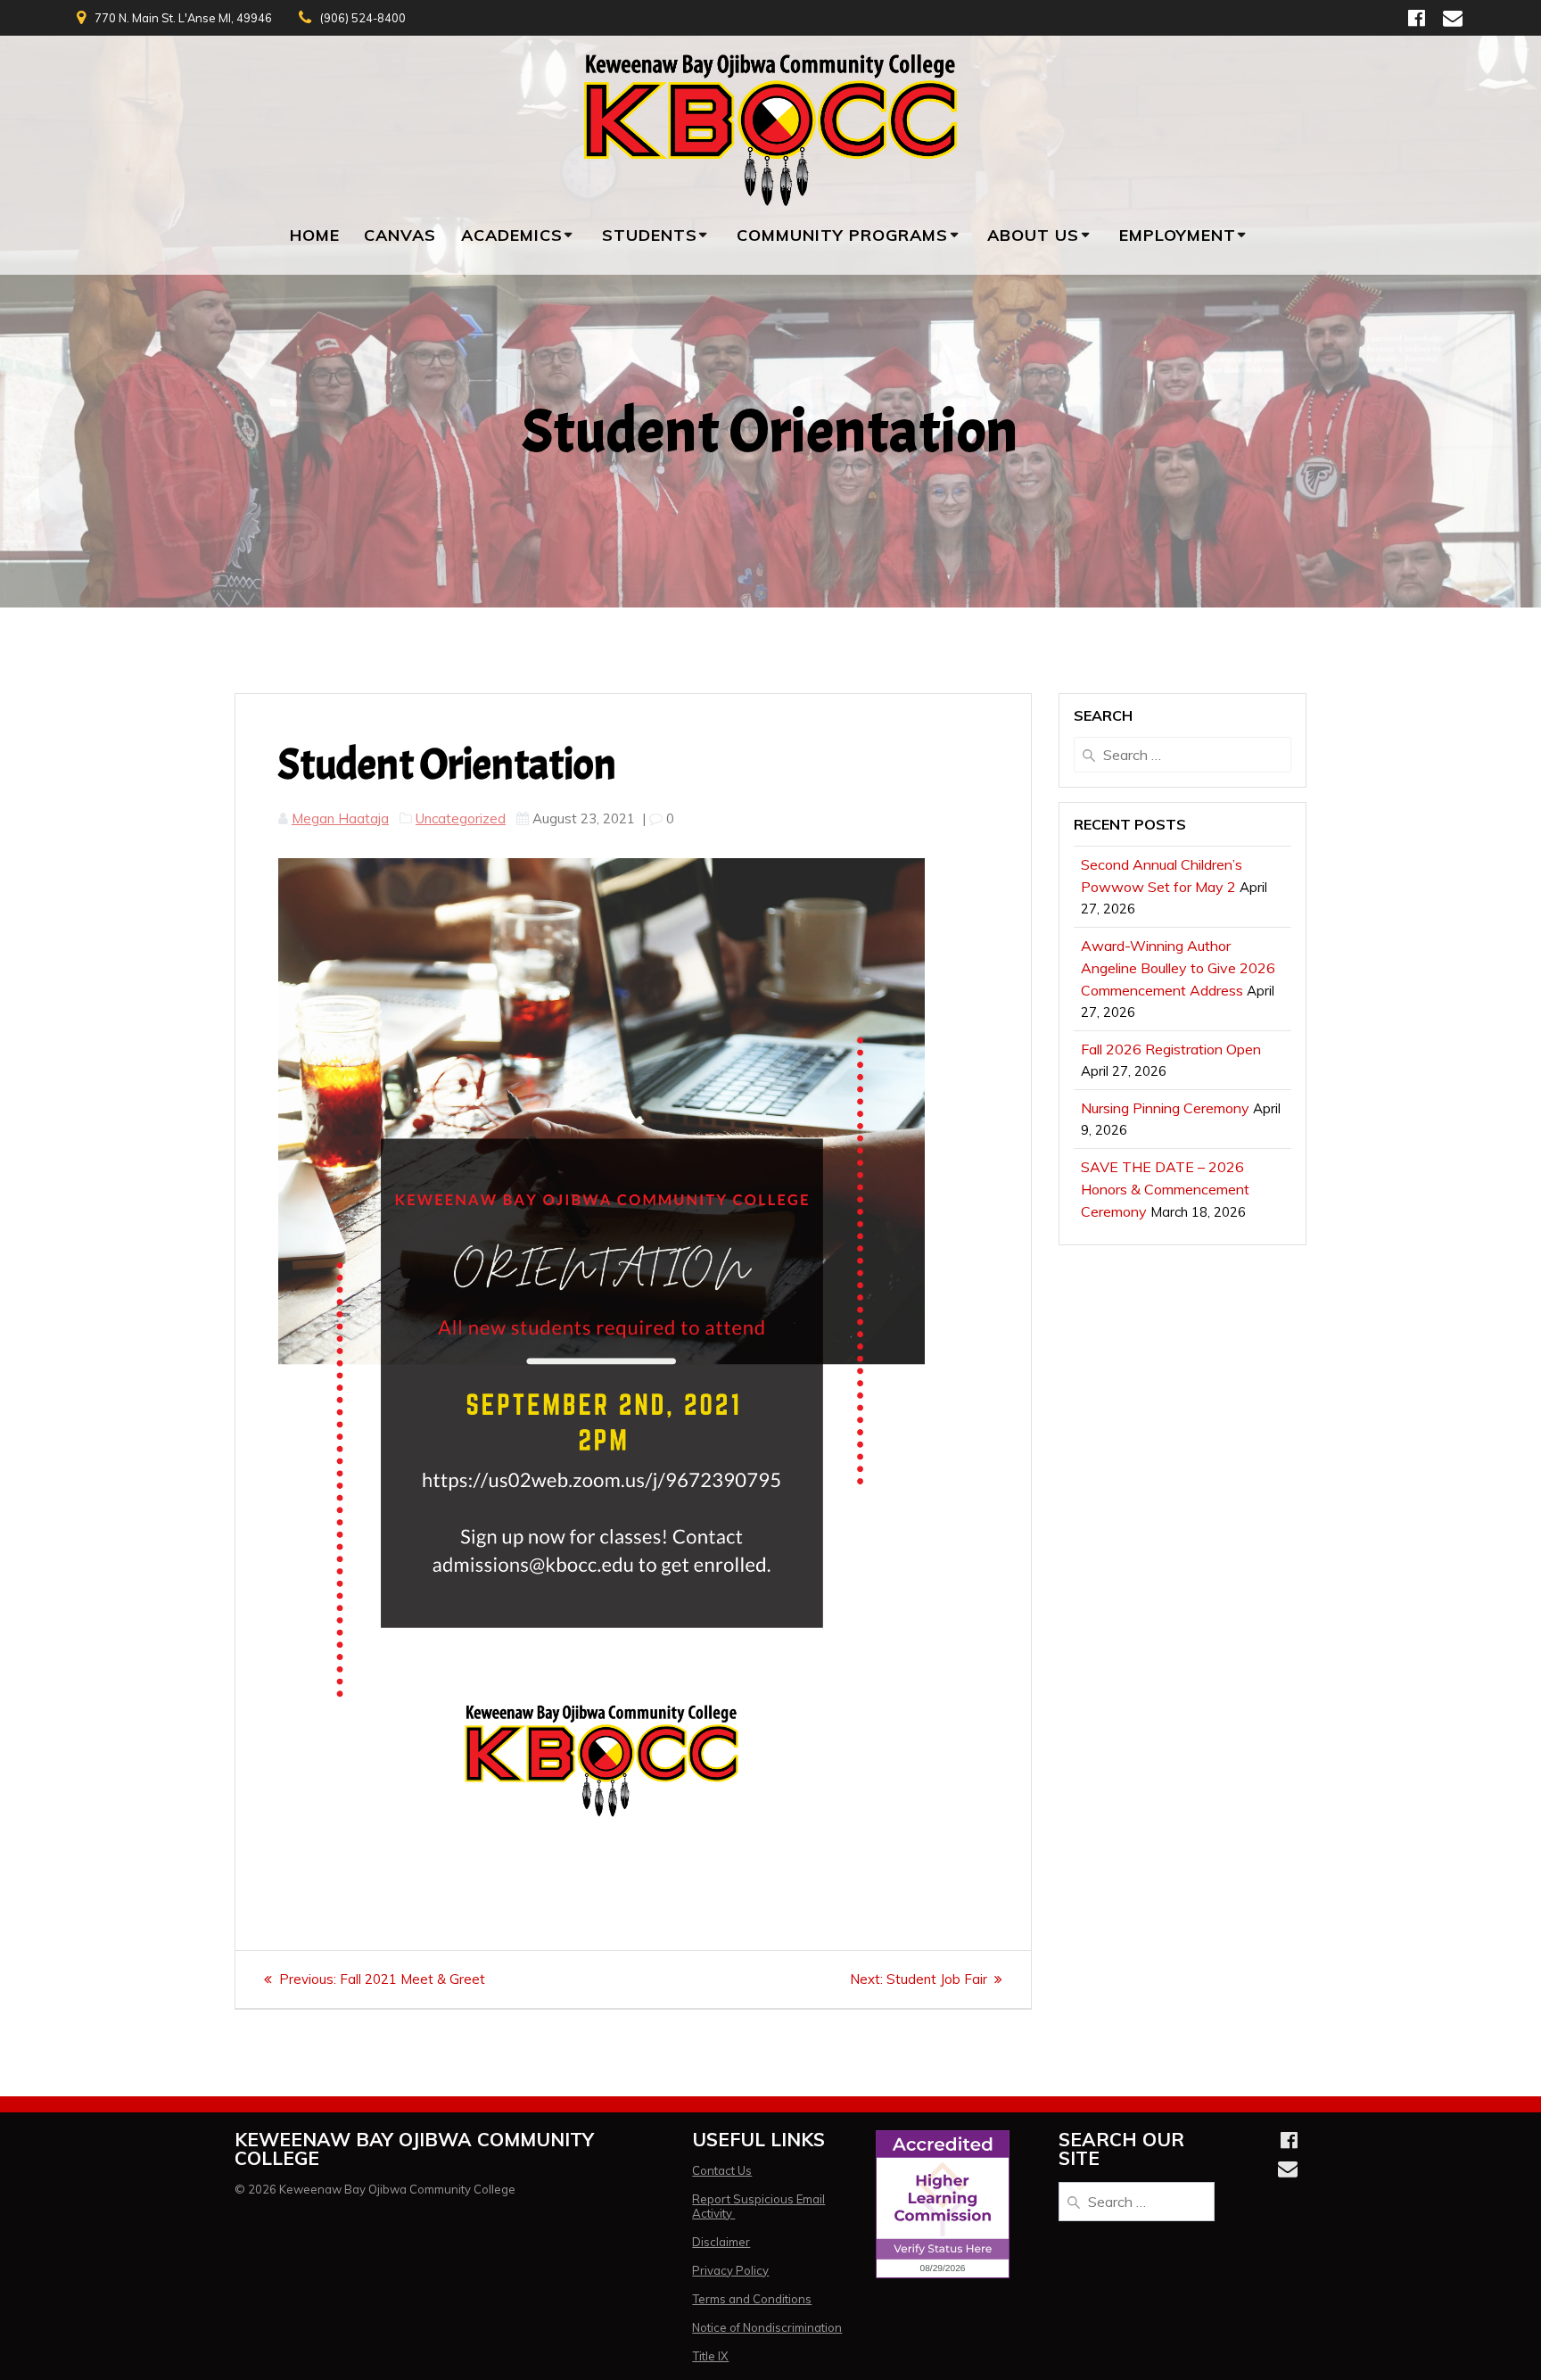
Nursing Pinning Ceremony (1165, 1108)
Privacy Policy (730, 2270)
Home (315, 235)
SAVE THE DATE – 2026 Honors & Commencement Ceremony (1165, 1189)
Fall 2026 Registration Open (1171, 1049)
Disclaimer (721, 2242)
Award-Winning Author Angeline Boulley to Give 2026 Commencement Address (1178, 968)
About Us (1033, 235)
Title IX (710, 2356)
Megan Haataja (340, 818)
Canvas (400, 235)
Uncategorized (461, 818)
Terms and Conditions (752, 2299)
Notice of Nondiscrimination (767, 2327)
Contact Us (722, 2170)
